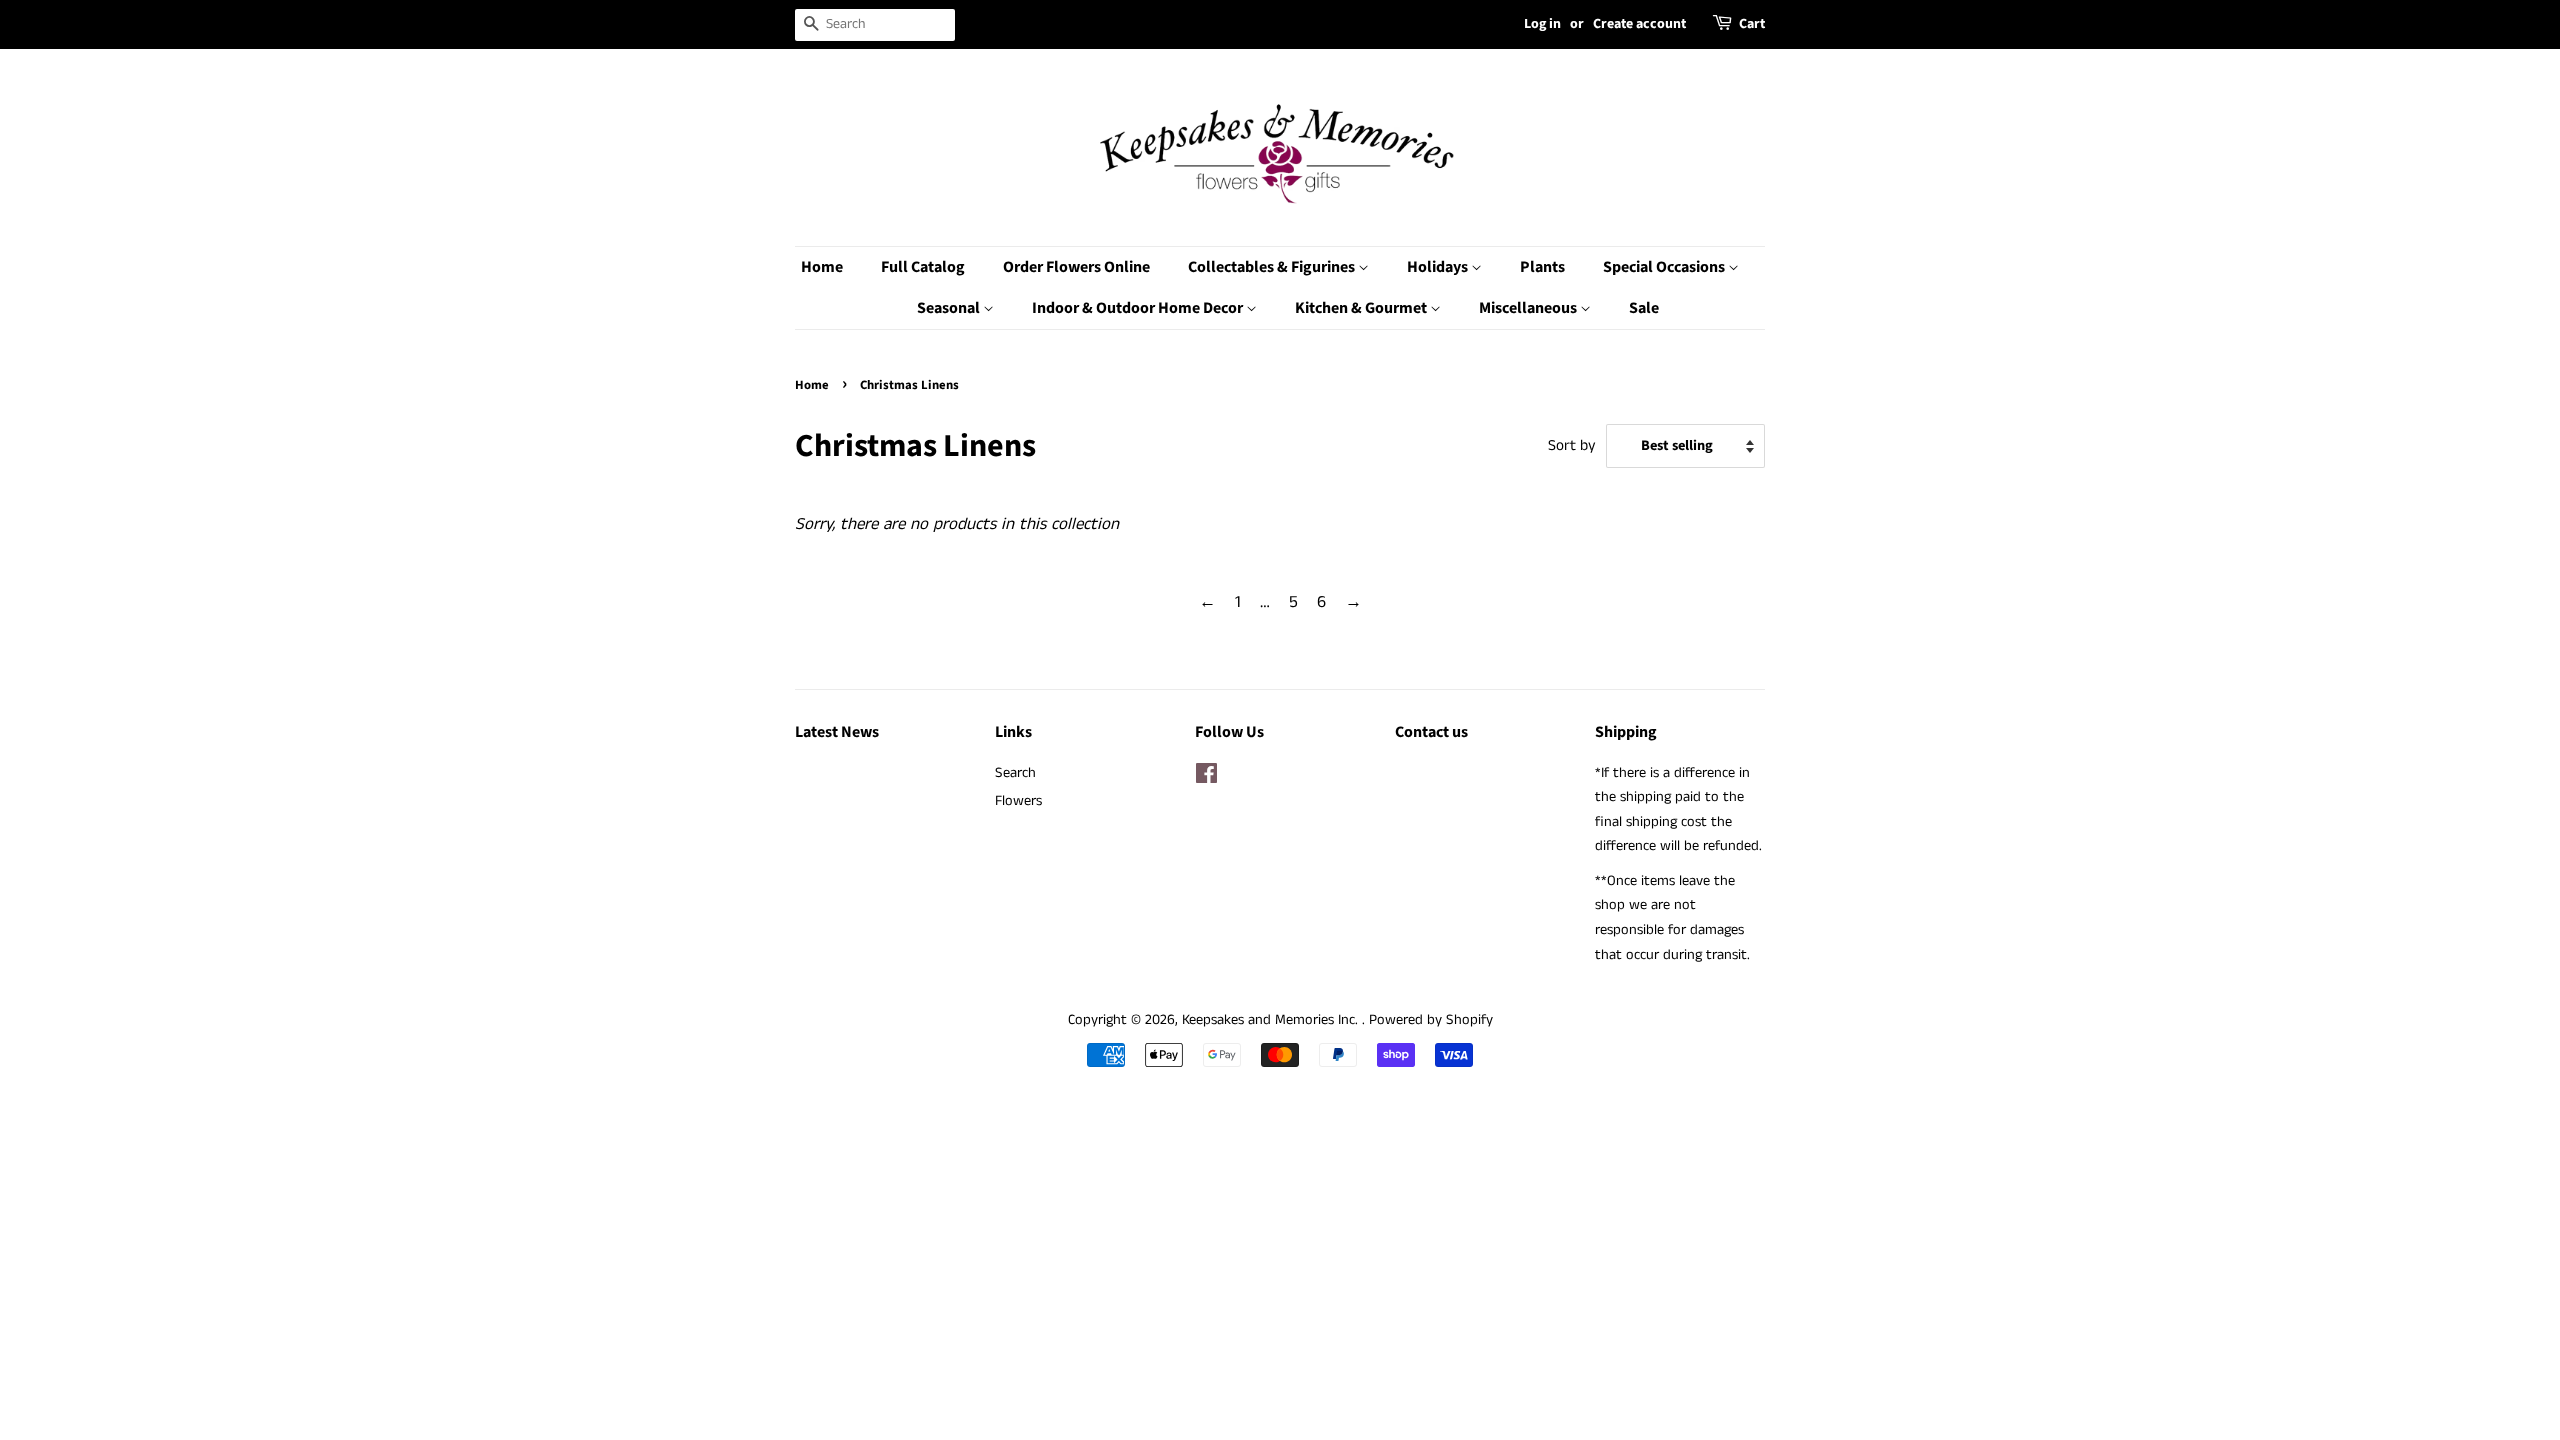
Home (822, 267)
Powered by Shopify (1431, 1020)
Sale (1644, 308)
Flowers (1018, 801)
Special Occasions (1665, 267)
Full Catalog (923, 267)
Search (1015, 773)
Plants (1542, 267)
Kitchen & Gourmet (1362, 308)
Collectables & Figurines (1273, 267)
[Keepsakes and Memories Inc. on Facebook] (1206, 778)
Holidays (1439, 267)
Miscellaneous (1529, 308)
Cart (1752, 24)
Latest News (837, 732)
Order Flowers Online (1076, 267)
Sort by (1572, 446)
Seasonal (950, 308)
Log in (1542, 24)
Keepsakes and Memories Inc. (1272, 1020)
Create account (1639, 24)
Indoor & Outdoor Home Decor (1139, 308)
